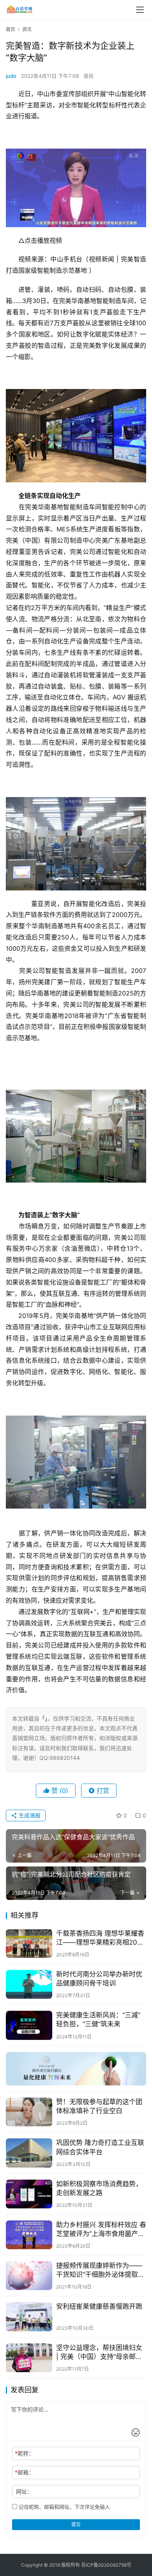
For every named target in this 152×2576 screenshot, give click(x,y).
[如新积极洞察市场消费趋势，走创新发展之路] (29, 2194)
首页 (11, 29)
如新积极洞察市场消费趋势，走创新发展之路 (99, 2188)
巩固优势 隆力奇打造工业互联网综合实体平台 (100, 2147)
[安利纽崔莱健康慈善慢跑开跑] (29, 2317)
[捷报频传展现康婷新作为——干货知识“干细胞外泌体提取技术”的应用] (29, 2276)
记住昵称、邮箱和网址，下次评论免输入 (64, 2507)
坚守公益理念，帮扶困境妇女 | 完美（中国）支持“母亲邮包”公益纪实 (100, 2353)
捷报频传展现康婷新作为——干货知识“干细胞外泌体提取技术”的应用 (100, 2270)
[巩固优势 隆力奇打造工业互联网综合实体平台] (29, 2153)
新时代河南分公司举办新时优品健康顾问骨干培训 (99, 1979)
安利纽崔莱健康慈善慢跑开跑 (99, 2306)
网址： (24, 2491)
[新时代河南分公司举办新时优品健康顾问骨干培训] (29, 1984)
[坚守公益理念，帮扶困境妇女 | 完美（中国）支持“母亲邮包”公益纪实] (29, 2358)
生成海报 (29, 1815)
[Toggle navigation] (140, 10)
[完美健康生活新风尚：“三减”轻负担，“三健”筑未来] (29, 2025)
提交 (76, 2524)
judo (11, 76)
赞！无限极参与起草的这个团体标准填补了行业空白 (99, 2106)
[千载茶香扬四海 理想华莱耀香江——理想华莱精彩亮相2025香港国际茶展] (29, 1943)
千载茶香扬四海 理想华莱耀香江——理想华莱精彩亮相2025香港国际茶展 (101, 1938)
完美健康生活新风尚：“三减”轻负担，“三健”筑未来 (98, 2020)
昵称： (24, 2453)
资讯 (88, 76)
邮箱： (24, 2472)
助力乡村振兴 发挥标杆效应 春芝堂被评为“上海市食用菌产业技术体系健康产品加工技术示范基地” (101, 2230)
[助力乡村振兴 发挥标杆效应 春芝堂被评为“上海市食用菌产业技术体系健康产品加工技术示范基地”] (29, 2235)
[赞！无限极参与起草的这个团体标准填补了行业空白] (29, 2112)
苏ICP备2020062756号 (106, 2565)
